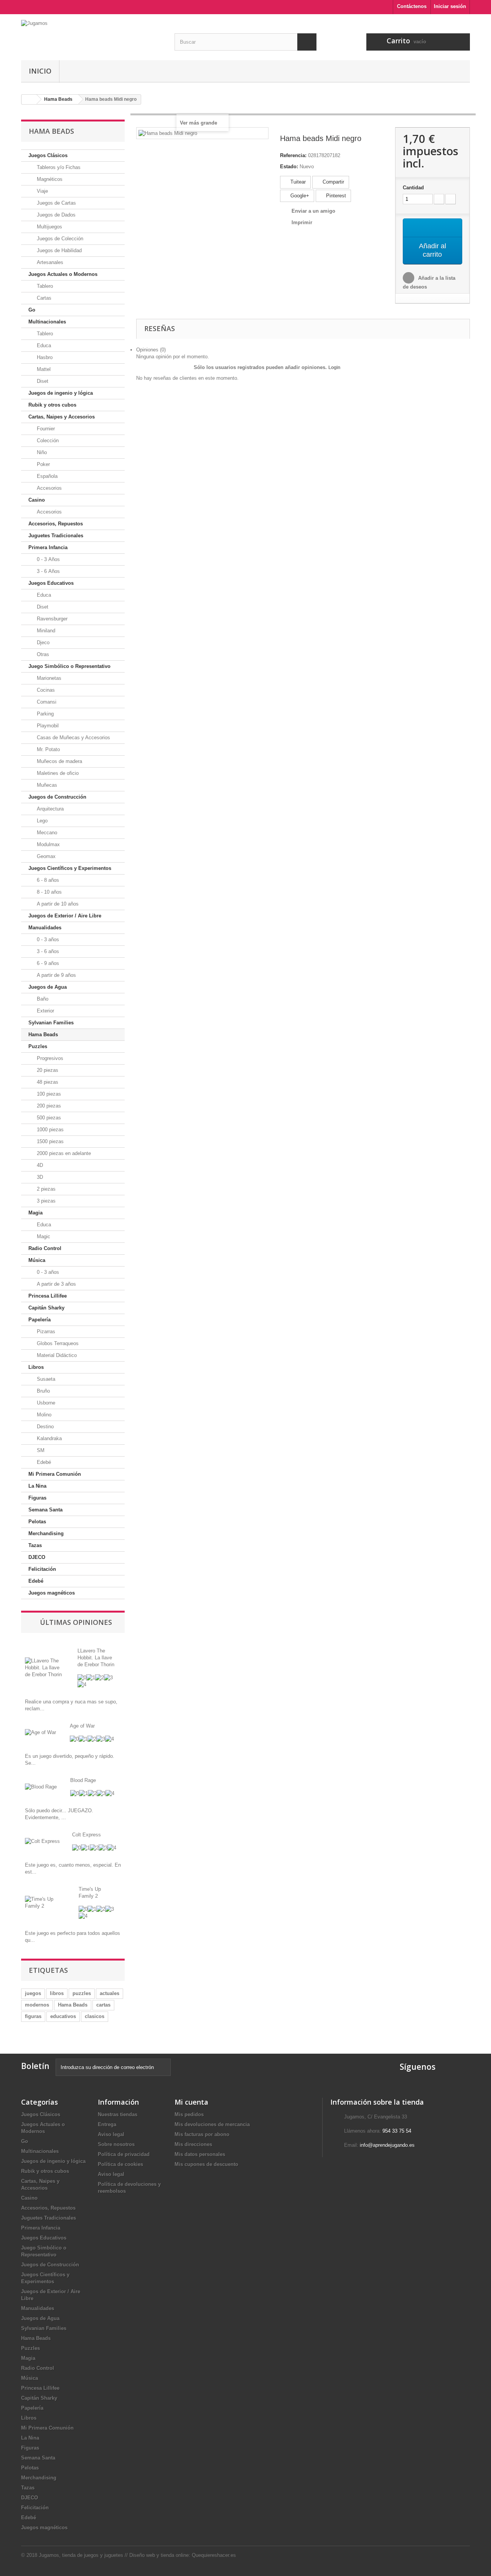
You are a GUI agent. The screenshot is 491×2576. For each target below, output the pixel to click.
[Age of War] (40, 1732)
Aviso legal (111, 2134)
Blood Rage (83, 1780)
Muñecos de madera (59, 761)
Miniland (45, 631)
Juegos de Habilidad (58, 250)
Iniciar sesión (450, 6)
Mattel (43, 369)
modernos (37, 2005)
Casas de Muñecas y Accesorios (73, 738)
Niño (41, 452)
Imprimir (302, 222)
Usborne (45, 1403)
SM (40, 1450)
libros (57, 1993)
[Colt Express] (42, 1841)
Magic (43, 1236)
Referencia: (293, 155)
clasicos (95, 2016)
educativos (63, 2016)
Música (37, 1260)
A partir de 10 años (57, 904)
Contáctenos (412, 6)
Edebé (43, 1462)
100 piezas (48, 1094)
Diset (42, 381)
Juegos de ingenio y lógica (61, 393)
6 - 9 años (47, 963)
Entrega (107, 2124)
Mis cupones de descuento (206, 2164)
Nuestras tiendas (118, 2114)
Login (334, 368)
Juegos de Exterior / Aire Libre (65, 916)
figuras (33, 2016)
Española (46, 476)
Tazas (35, 1545)
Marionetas (48, 678)
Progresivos (49, 1058)
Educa (43, 345)
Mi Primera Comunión (55, 1474)
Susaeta (45, 1379)
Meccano (46, 833)
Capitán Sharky (46, 1308)
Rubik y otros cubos (52, 405)
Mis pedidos (189, 2114)
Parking (44, 714)
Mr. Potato (48, 749)
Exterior (45, 1011)
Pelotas (37, 1522)
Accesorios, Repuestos (56, 524)
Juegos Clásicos (48, 155)
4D (39, 1165)
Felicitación (42, 1569)
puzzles (82, 1993)
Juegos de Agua (48, 987)
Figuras (37, 1498)
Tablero (44, 286)
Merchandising (46, 1533)
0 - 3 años (47, 939)
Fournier (45, 429)
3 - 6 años (47, 951)
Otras (42, 654)
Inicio (40, 71)
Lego (41, 821)
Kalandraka (49, 1438)
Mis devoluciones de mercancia (212, 2124)
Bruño (43, 1391)
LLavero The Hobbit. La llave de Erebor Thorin (96, 1658)
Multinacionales (47, 322)
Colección (47, 441)
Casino (37, 500)
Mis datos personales (200, 2154)
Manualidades (45, 928)
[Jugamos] (92, 35)
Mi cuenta (191, 2102)
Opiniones (151, 350)
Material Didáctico (56, 1355)
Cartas (43, 298)
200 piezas (48, 1106)
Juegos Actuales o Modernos (63, 274)
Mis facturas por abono (202, 2134)
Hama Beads (43, 1035)
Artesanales (49, 262)
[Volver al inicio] (29, 99)
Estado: (289, 167)
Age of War (82, 1726)
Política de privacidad (124, 2154)
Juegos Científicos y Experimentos (70, 868)
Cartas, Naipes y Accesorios (62, 417)
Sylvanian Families (51, 1023)
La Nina (37, 1486)
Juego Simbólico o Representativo (69, 666)
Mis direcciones (193, 2144)
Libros (36, 1367)
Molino (43, 1415)
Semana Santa (45, 1510)
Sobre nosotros (116, 2144)
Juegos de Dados (55, 215)
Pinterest (335, 196)
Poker (43, 464)
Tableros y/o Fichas (58, 167)
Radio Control (45, 1248)
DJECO (37, 1557)
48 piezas (47, 1082)
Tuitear (297, 182)
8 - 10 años (49, 892)
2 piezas (45, 1189)
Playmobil (47, 726)
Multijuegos (49, 227)
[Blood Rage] (41, 1787)
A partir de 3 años (56, 1284)
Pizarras (45, 1331)
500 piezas (48, 1118)
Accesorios (49, 488)
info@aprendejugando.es (387, 2145)
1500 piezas (49, 1141)
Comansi (46, 702)
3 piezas (45, 1201)
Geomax (45, 856)
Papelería (40, 1320)
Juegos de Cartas (56, 203)
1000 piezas (49, 1130)
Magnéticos (49, 179)
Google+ (299, 196)
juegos (33, 1993)
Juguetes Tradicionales (56, 536)
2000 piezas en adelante (63, 1153)
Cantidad (413, 188)
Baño (42, 999)
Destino (44, 1427)
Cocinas (45, 690)
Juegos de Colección (59, 239)
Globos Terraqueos (57, 1343)
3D (39, 1177)
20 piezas (47, 1070)
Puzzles (38, 1046)
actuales (110, 1993)
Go (32, 310)
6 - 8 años (47, 880)
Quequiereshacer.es (214, 2555)
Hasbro (44, 357)
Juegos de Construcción (57, 797)
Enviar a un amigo (313, 211)
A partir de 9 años (56, 975)
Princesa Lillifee (48, 1296)
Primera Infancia (48, 547)
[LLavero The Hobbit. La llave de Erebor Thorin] (45, 1667)
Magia (35, 1213)
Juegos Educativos (51, 583)
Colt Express (87, 1835)
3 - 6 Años (48, 571)
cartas (103, 2005)
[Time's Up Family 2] (46, 1902)
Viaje (42, 191)
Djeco (42, 642)
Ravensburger (51, 619)
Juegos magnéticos (52, 1593)
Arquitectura (49, 809)
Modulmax (48, 844)
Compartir (333, 182)
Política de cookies (120, 2164)
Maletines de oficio (57, 773)
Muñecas (46, 785)
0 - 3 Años (48, 559)
